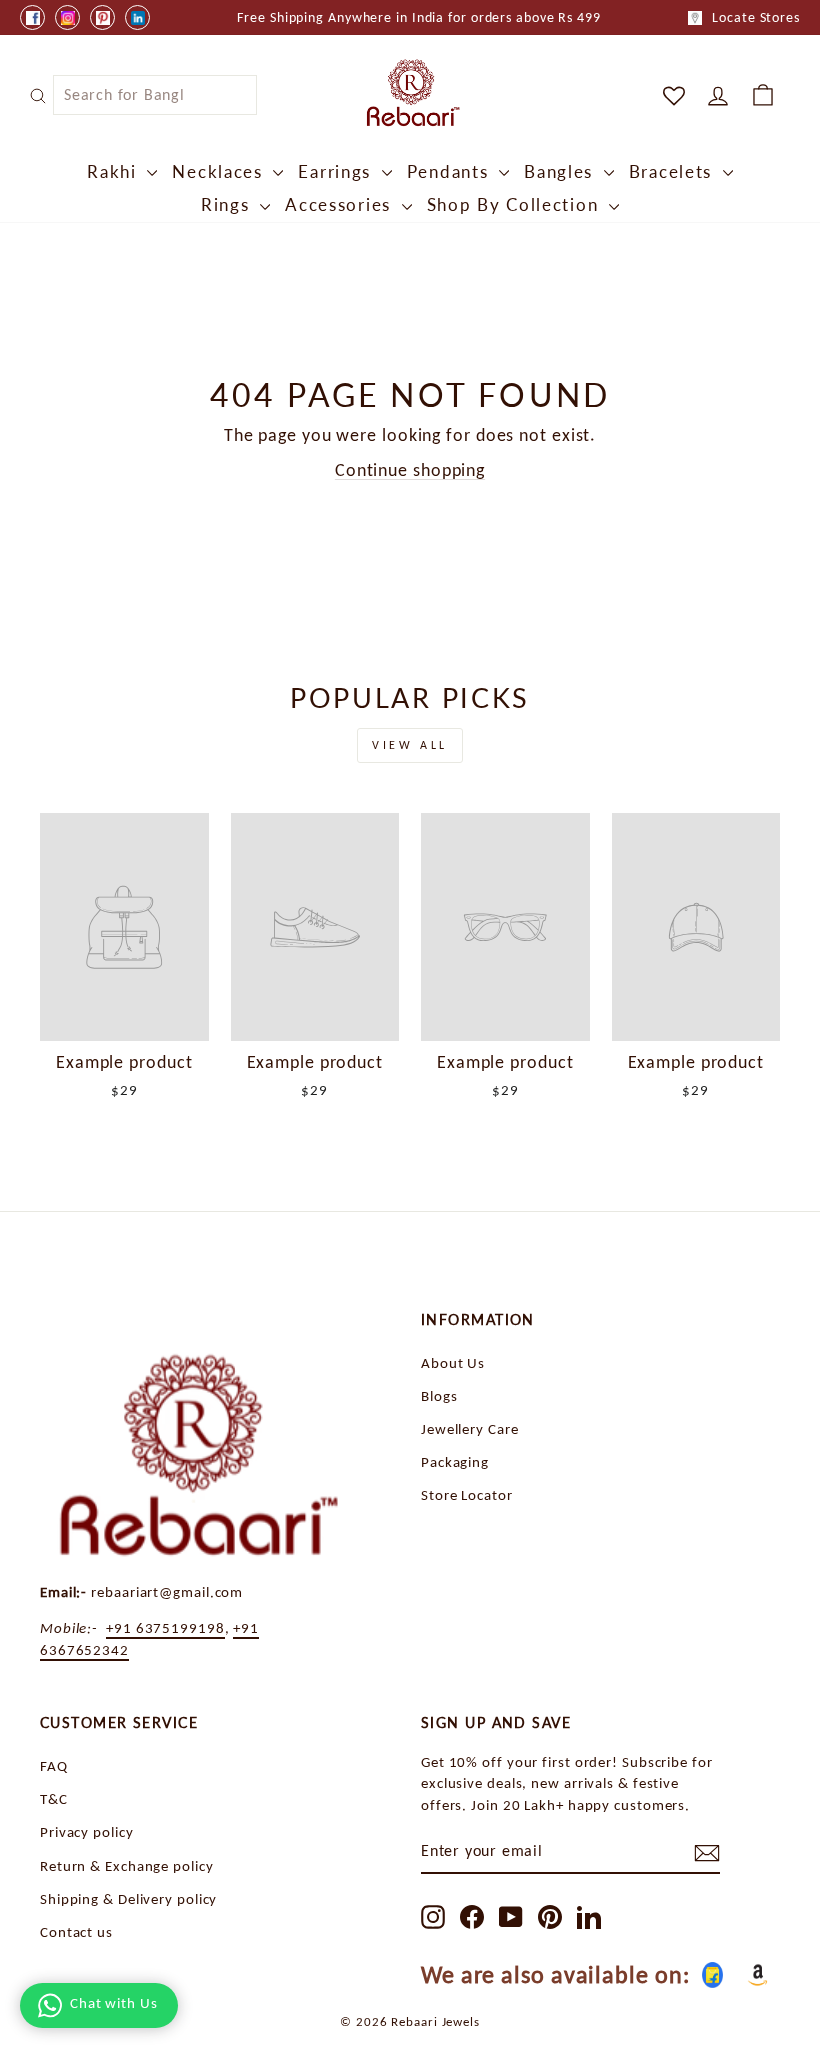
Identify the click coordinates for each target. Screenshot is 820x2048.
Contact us (76, 1931)
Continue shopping (410, 470)
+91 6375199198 (165, 1627)
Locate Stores (756, 17)
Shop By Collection (515, 204)
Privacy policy (87, 1831)
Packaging (455, 1461)
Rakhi (114, 171)
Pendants (450, 171)
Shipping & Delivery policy (128, 1898)
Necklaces (220, 171)
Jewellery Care (470, 1428)
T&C (54, 1798)
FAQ (54, 1765)
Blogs (439, 1395)
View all (410, 745)
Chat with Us (114, 2003)
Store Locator (467, 1494)
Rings (228, 204)
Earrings (337, 171)
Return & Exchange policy (127, 1865)
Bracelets (673, 171)
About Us (453, 1362)
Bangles (561, 171)
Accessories (340, 204)
